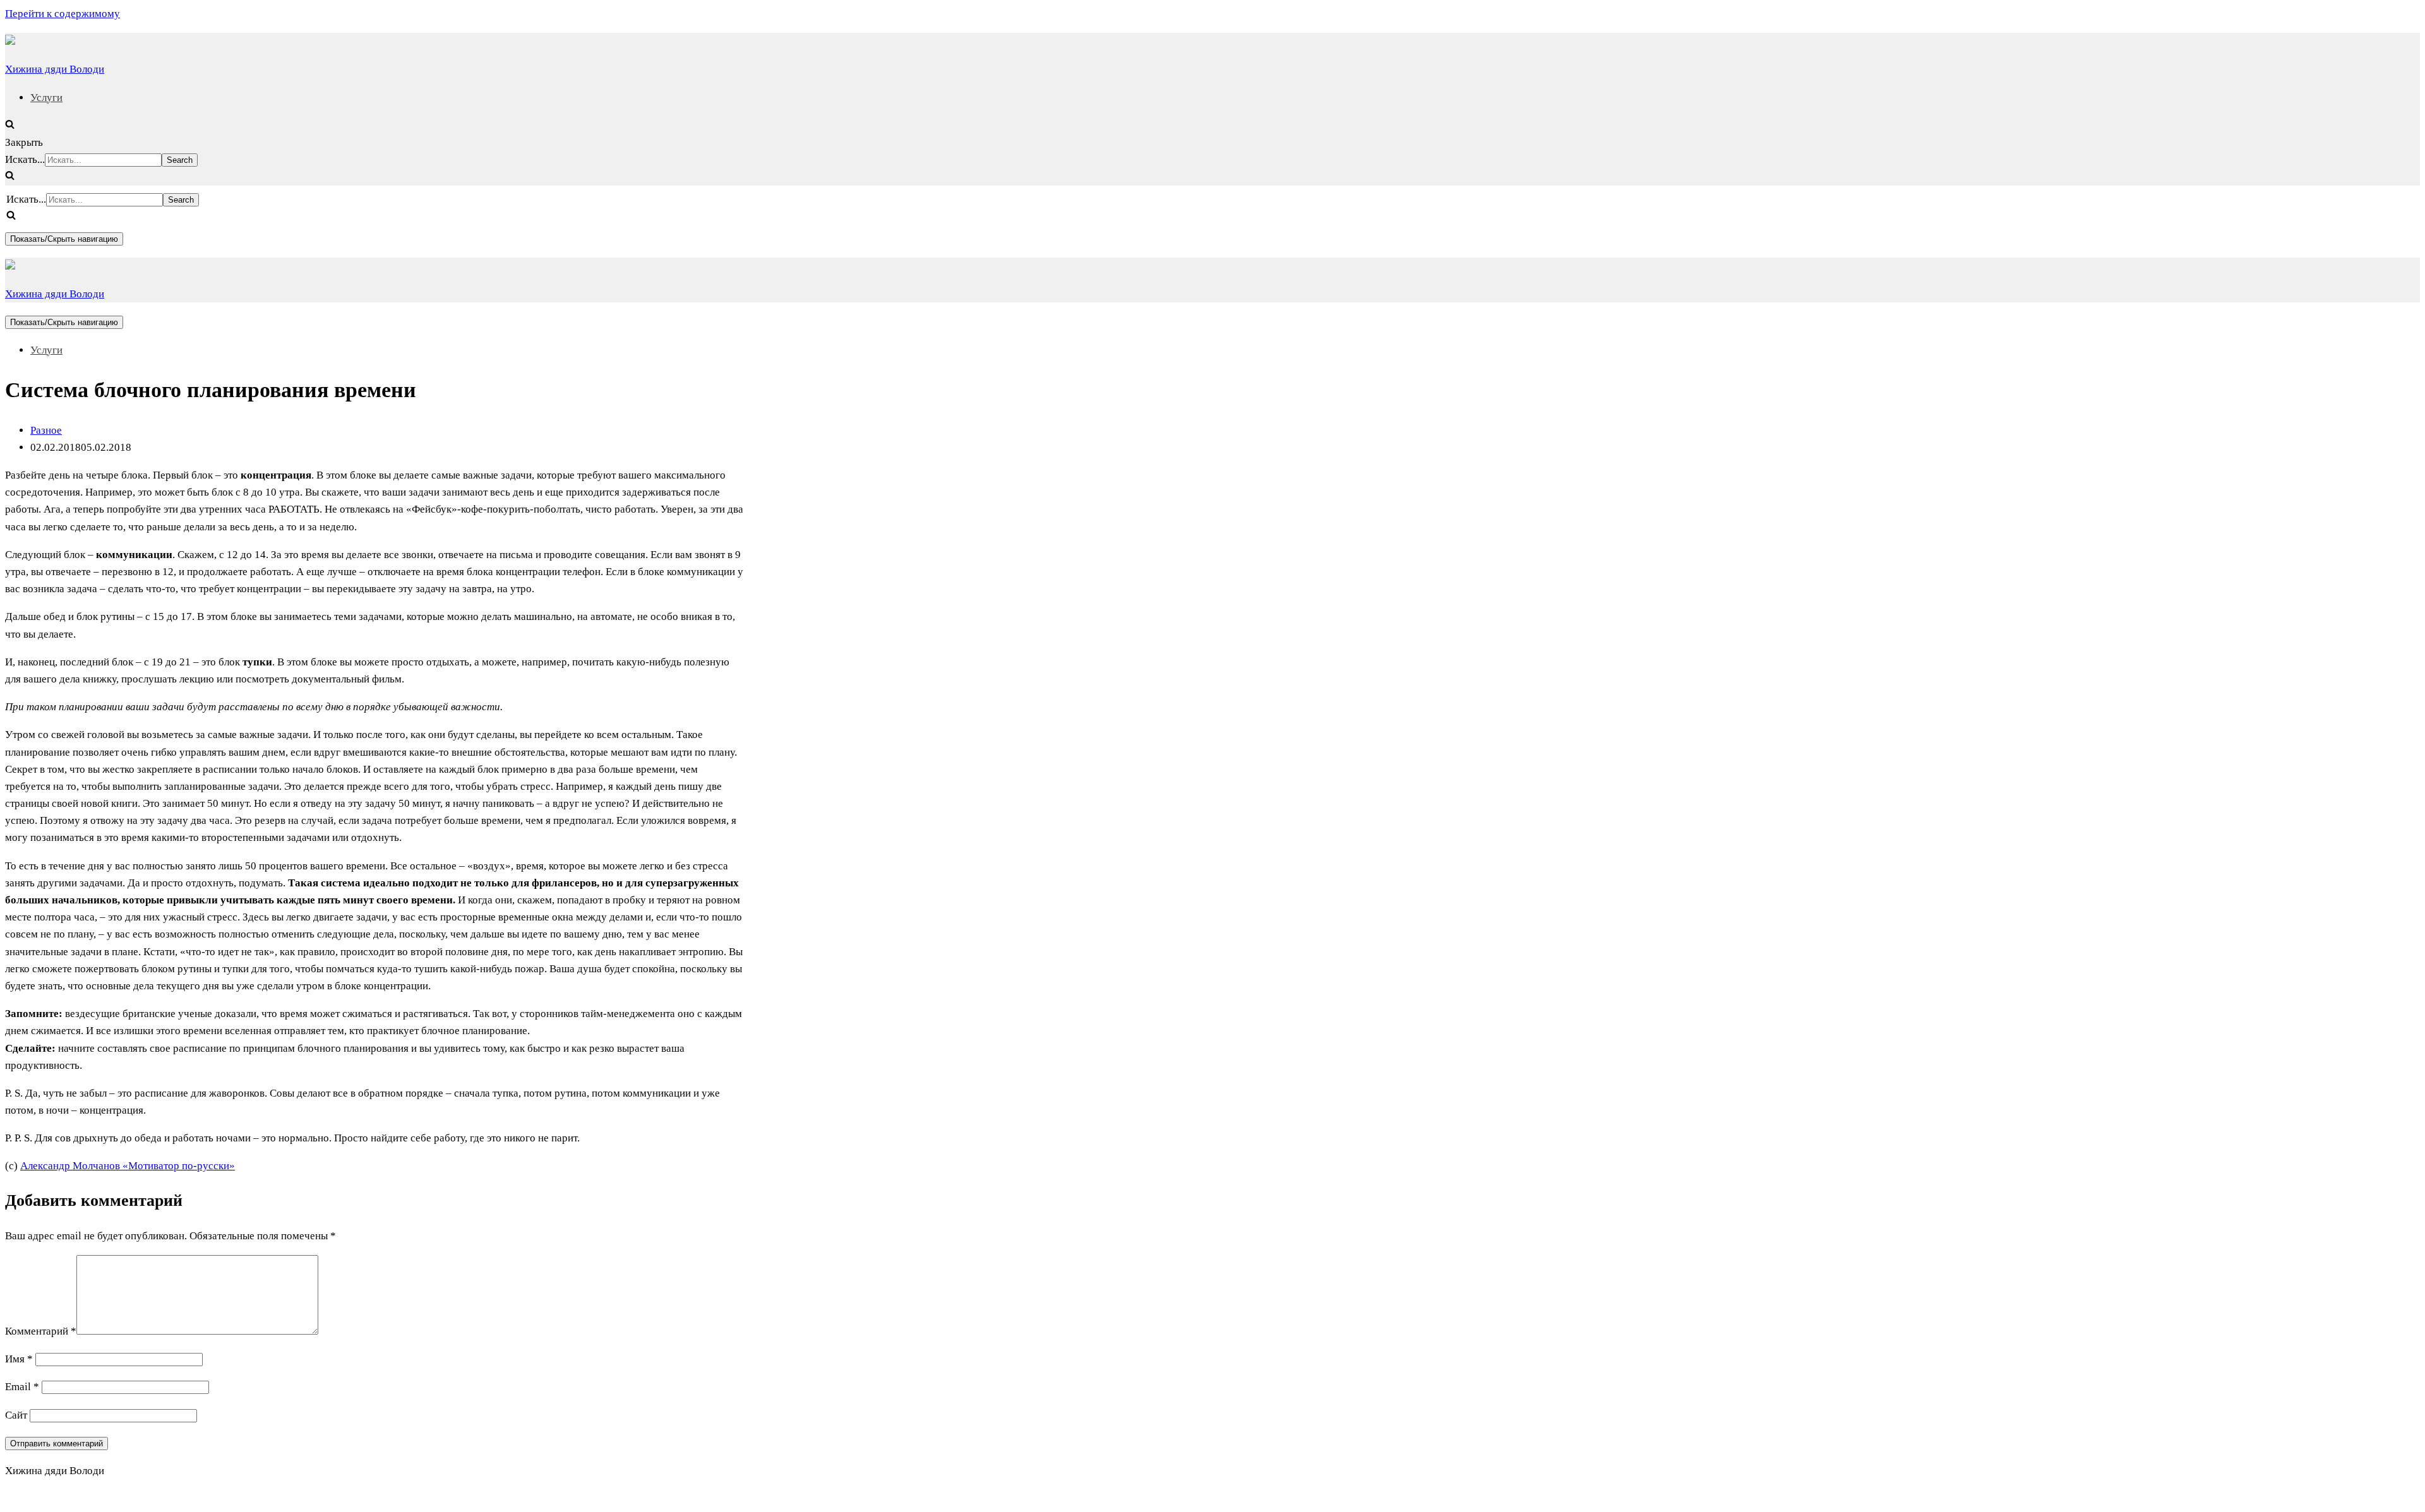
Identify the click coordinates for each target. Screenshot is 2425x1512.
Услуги (46, 98)
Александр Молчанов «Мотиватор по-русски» (128, 1166)
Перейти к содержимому (63, 14)
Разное (46, 430)
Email (22, 1387)
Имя (19, 1359)
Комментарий (41, 1331)
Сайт (16, 1415)
